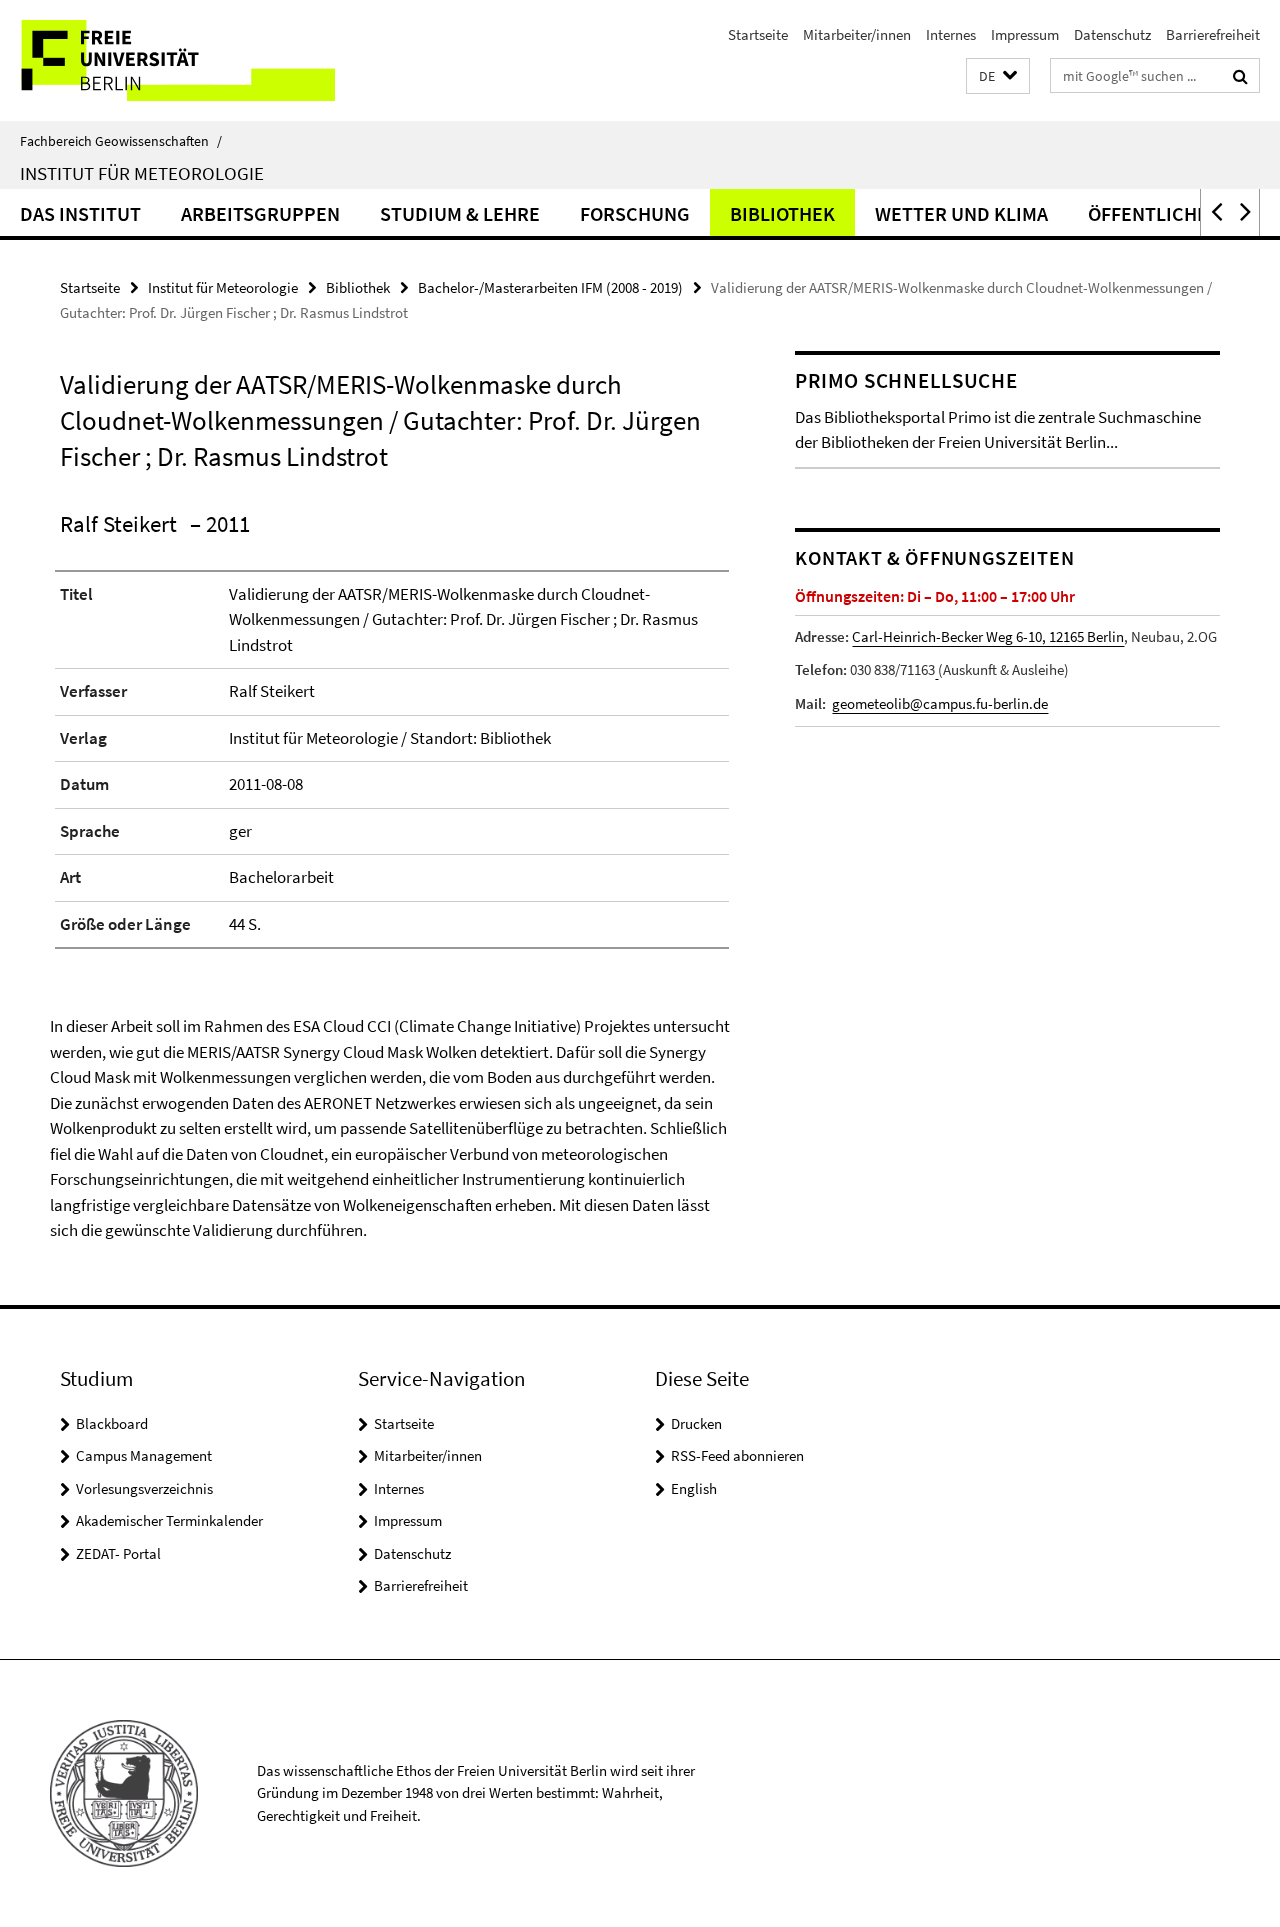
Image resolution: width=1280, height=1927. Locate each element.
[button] (998, 76)
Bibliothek (782, 213)
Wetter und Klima (961, 213)
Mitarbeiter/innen (857, 34)
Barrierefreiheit (1213, 34)
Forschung (635, 213)
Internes (951, 34)
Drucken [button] (696, 1423)
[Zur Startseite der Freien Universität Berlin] (167, 60)
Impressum (1025, 34)
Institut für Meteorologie (142, 173)
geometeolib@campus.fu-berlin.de (940, 703)
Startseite (758, 34)
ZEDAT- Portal (118, 1553)
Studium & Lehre (460, 213)
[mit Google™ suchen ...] (1240, 76)
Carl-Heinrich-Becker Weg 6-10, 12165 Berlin (988, 636)
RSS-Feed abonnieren (737, 1455)
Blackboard (112, 1423)
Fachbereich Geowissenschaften (121, 141)
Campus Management (144, 1455)
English (694, 1488)
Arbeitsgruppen (260, 213)
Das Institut (80, 213)
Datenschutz (1112, 34)
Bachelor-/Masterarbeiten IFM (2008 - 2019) (550, 287)
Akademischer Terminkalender (169, 1520)
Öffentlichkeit (1162, 213)
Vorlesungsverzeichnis (144, 1488)
